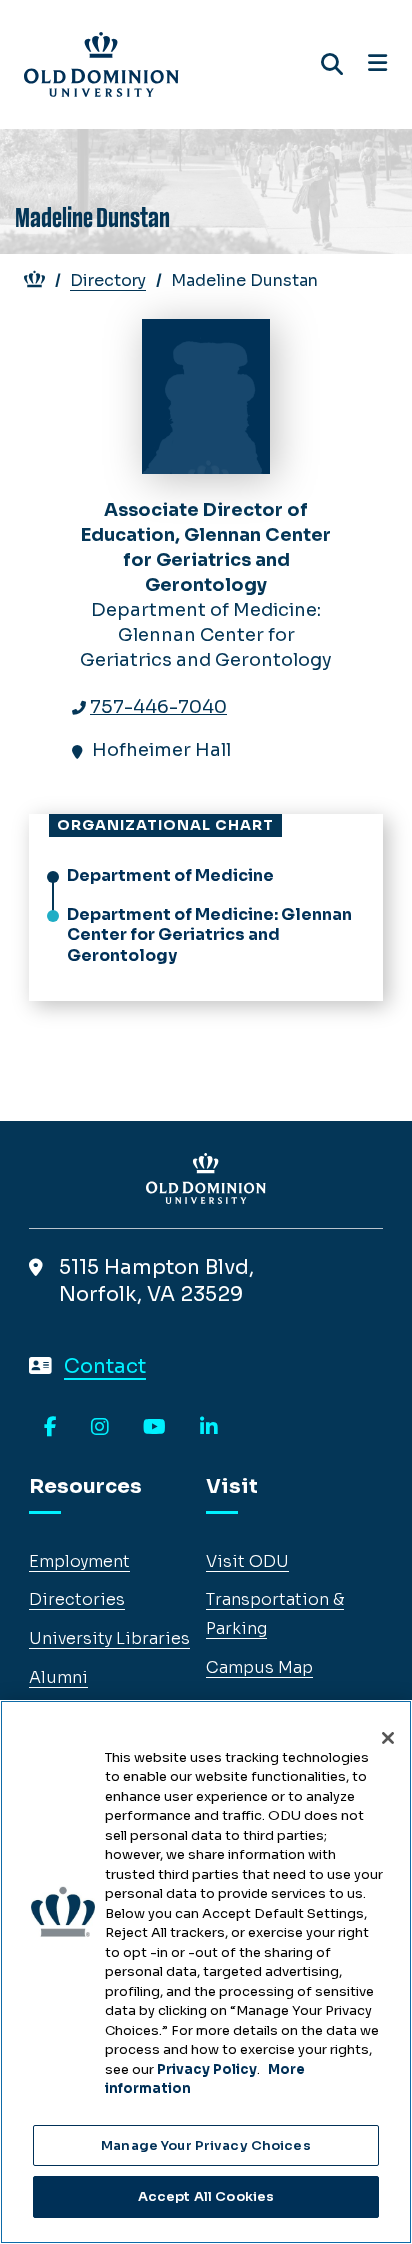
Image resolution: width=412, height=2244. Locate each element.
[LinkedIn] (209, 1428)
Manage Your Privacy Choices (206, 2145)
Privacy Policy (207, 2069)
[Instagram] (100, 1428)
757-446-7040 (158, 707)
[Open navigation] (377, 64)
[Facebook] (50, 1428)
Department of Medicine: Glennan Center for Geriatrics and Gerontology (209, 935)
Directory (108, 280)
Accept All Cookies (206, 2196)
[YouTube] (154, 1428)
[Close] (388, 1738)
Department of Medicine (170, 875)
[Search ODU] (332, 64)
